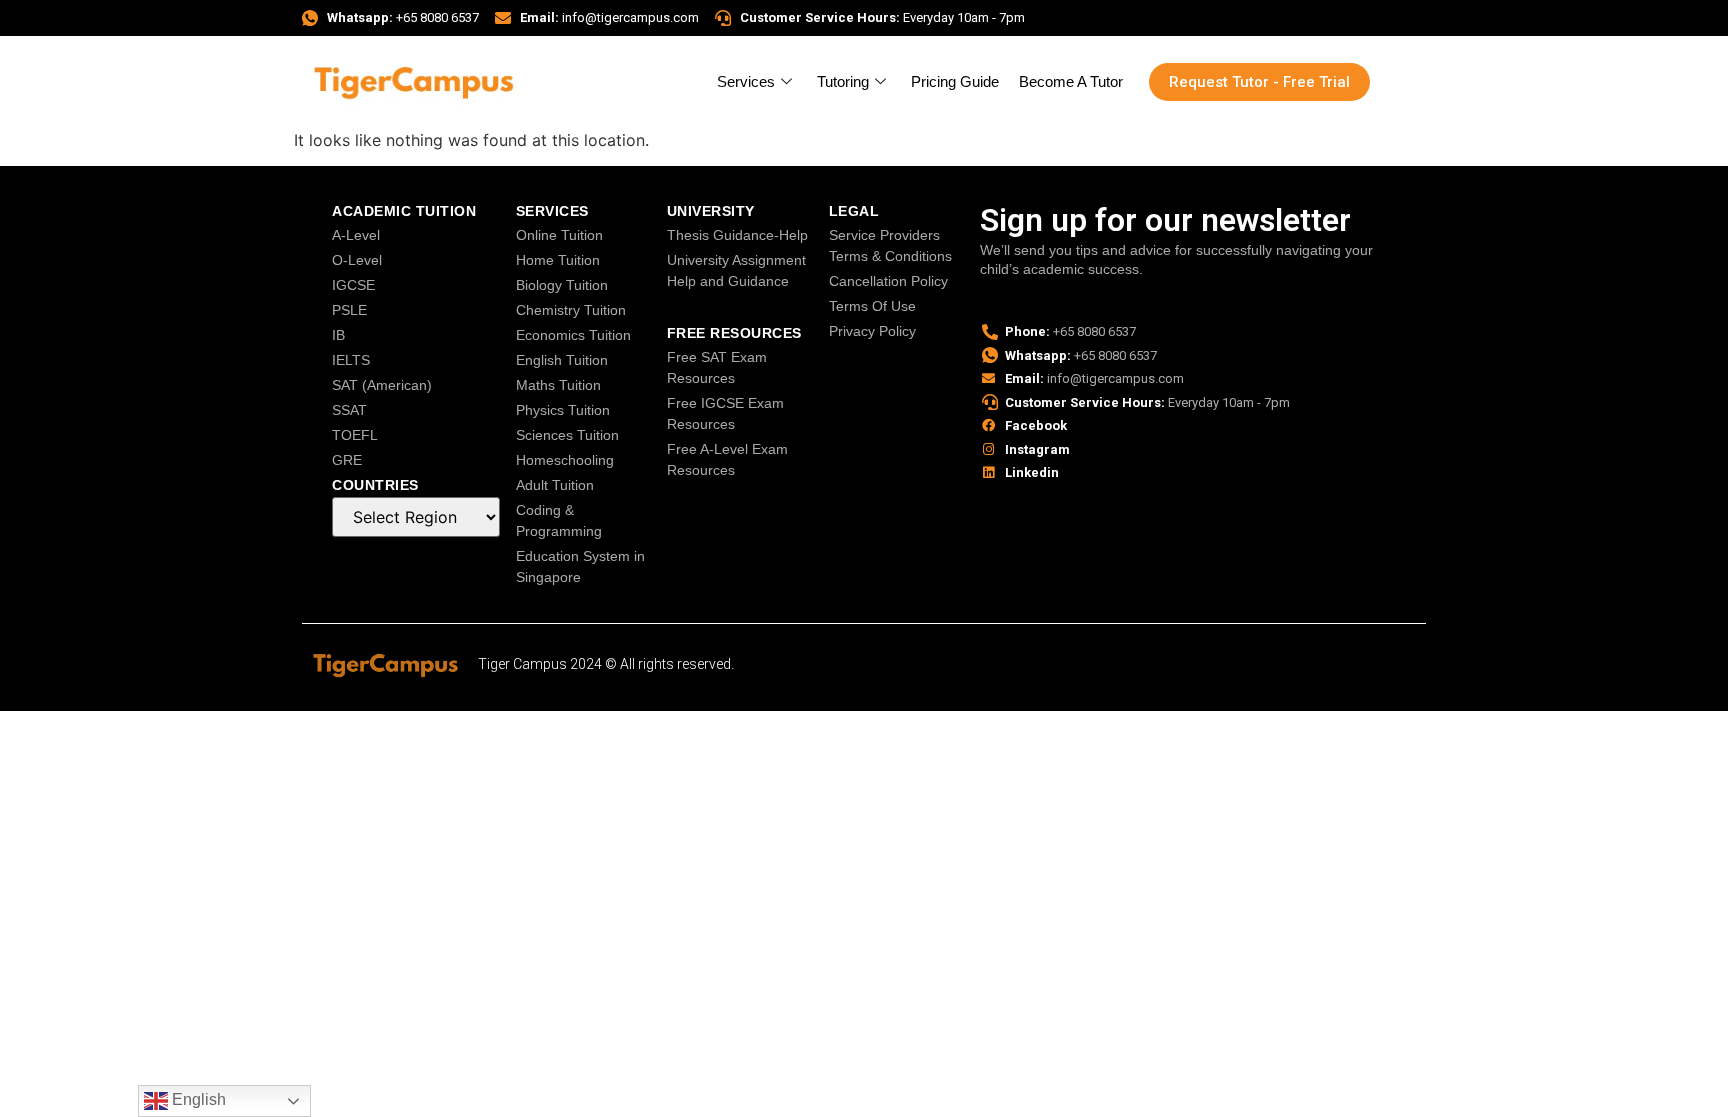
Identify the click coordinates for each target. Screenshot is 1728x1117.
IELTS (351, 360)
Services (746, 81)
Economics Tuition (573, 335)
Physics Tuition (563, 410)
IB (338, 335)
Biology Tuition (562, 285)
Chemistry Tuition (571, 310)
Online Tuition (559, 235)
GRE (347, 460)
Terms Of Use (872, 306)
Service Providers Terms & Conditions (890, 245)
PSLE (349, 310)
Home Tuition (558, 260)
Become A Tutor (1071, 81)
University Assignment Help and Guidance (736, 270)
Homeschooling (565, 460)
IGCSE (353, 285)
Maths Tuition (558, 385)
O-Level (357, 260)
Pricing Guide (955, 81)
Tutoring (843, 81)
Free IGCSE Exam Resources (725, 413)
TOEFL (355, 435)
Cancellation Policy (888, 281)
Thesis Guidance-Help (737, 235)
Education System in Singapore (580, 566)
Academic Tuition (404, 211)
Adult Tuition (555, 485)
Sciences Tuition (567, 435)
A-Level (356, 235)
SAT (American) (382, 385)
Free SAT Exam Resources (717, 367)
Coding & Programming (559, 520)
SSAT (349, 410)
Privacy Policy (872, 331)
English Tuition (562, 360)
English (197, 1099)
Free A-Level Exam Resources (727, 459)
